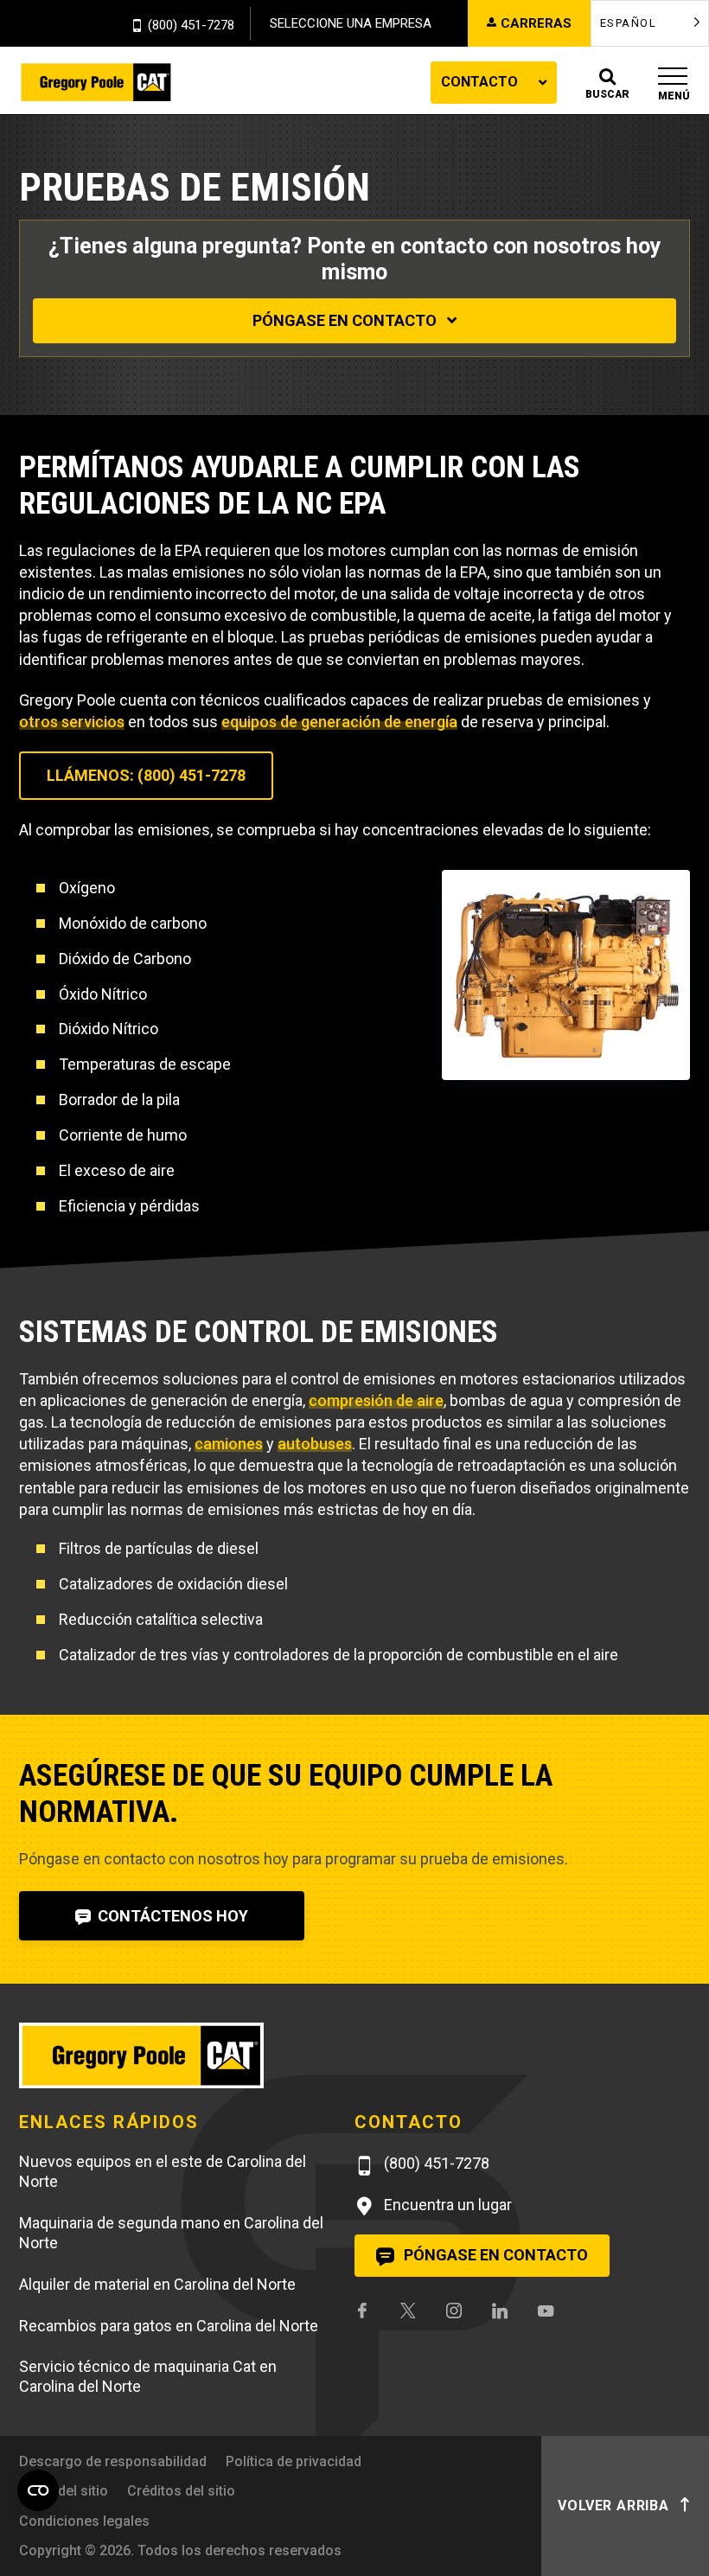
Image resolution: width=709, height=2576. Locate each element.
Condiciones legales (84, 2521)
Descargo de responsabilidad (113, 2461)
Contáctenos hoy (171, 1916)
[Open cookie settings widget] (38, 2490)
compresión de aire (376, 1400)
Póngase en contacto (346, 320)
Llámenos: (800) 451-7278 (146, 775)
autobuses (315, 1444)
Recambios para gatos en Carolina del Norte (169, 2326)
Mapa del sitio (64, 2491)
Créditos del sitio (181, 2491)
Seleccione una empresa (351, 23)
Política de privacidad (294, 2461)
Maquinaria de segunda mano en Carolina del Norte (171, 2233)
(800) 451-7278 (191, 26)
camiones (229, 1444)
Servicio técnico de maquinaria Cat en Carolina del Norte (148, 2376)
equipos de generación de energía (339, 722)
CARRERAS (536, 23)
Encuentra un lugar (446, 2205)
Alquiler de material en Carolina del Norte (157, 2284)
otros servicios (72, 722)
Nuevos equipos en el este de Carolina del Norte (163, 2171)
